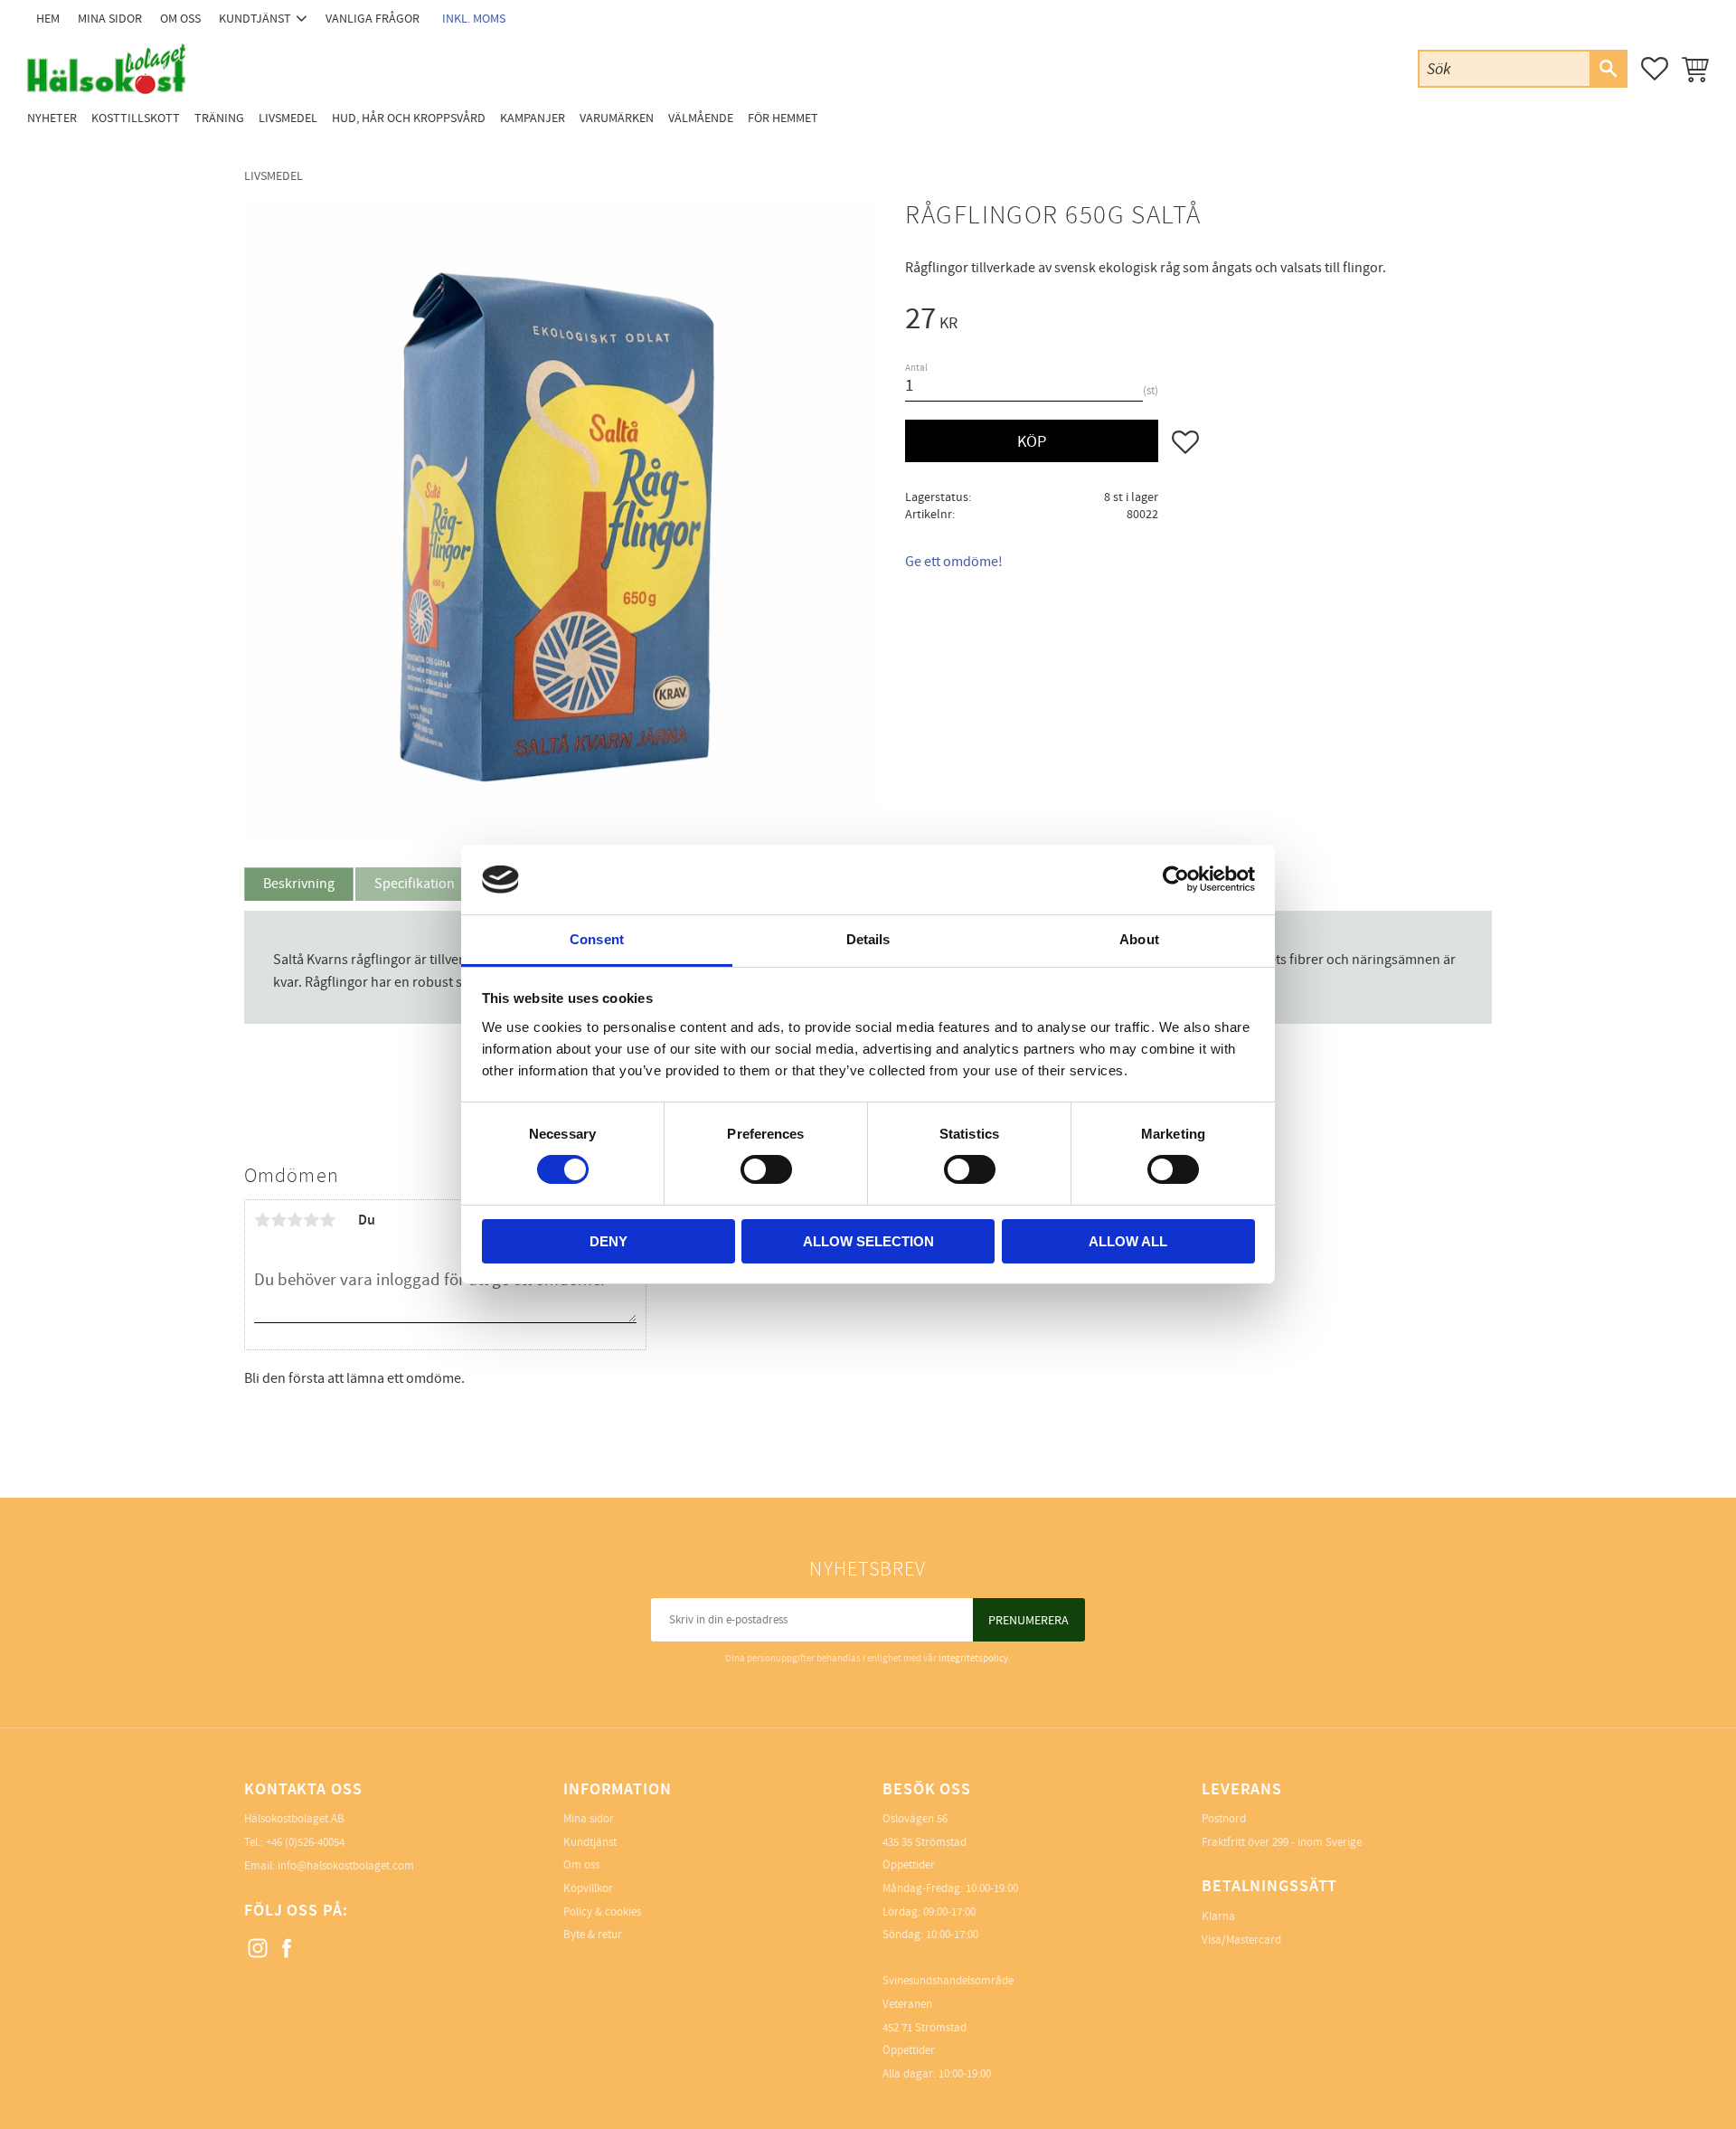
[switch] (766, 1169)
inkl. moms (474, 19)
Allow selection (868, 1241)
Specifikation (415, 884)
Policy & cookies (602, 1912)
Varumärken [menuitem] (617, 118)
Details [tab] (868, 939)
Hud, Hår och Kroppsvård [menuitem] (409, 118)
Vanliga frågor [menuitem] (373, 19)
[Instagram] (259, 1949)
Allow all (1128, 1241)
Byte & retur (593, 1935)
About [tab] (1139, 939)
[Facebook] (288, 1949)
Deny (609, 1241)
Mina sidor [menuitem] (110, 19)
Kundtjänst (590, 1842)
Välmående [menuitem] (701, 118)
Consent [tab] (597, 939)
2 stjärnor (278, 1220)
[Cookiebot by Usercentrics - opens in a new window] (1176, 879)
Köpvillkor (588, 1888)
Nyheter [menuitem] (52, 118)
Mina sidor (589, 1819)
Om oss (581, 1865)
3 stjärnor (295, 1220)
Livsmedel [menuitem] (288, 118)
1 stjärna (262, 1220)
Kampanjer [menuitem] (533, 118)
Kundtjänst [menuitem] (255, 19)
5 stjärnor (327, 1220)
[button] (1655, 69)
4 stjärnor (311, 1220)
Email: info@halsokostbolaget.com (329, 1866)
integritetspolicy (973, 1658)
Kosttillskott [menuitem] (136, 118)
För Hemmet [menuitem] (783, 118)
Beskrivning (299, 884)
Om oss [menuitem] (180, 19)
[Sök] (1608, 69)
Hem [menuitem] (48, 19)
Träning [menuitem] (219, 118)
